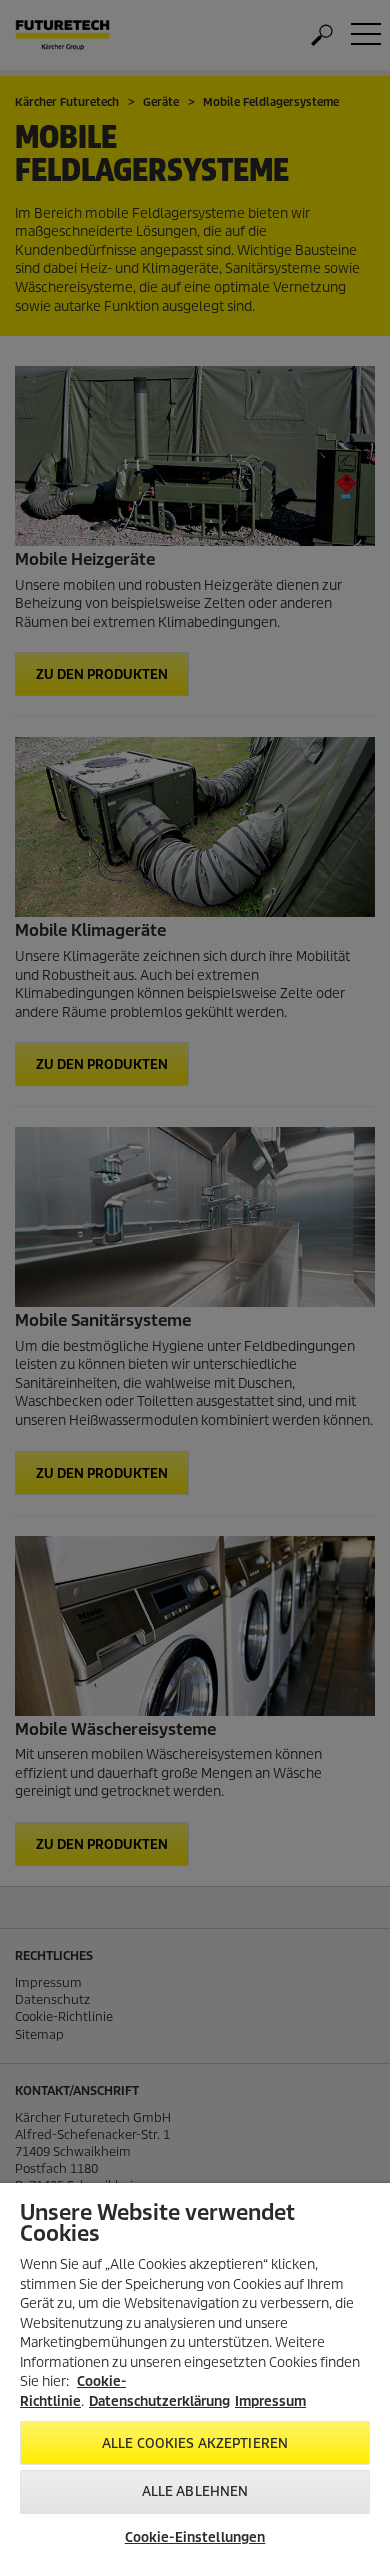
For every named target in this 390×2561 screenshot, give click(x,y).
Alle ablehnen (195, 2491)
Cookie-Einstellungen (195, 2537)
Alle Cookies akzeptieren (195, 2443)
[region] (195, 2372)
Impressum (270, 2401)
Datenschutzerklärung (159, 2401)
